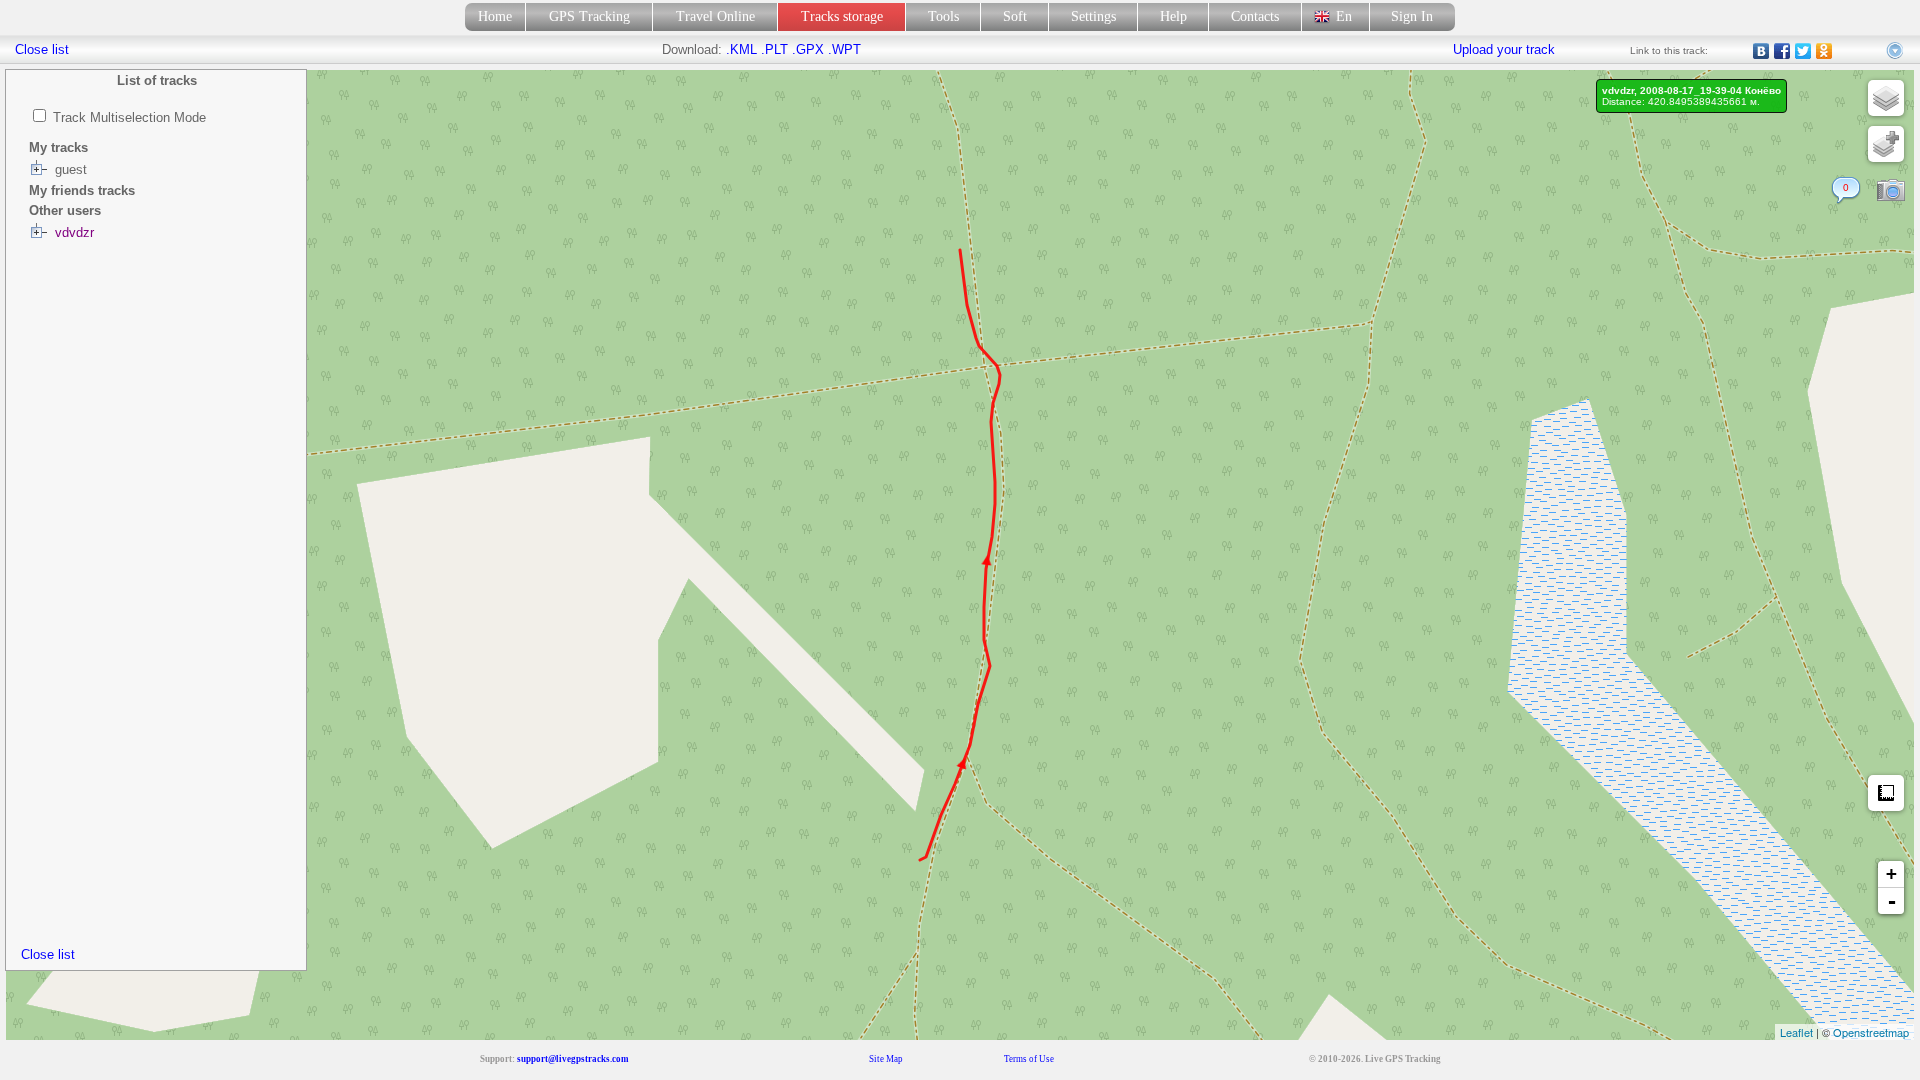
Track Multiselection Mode (129, 117)
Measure (1886, 793)
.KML (741, 49)
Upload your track (1504, 49)
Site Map (886, 1059)
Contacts (1255, 16)
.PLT (774, 49)
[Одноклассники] (1824, 51)
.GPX (808, 49)
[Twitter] (1803, 51)
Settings (1093, 16)
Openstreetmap (1871, 1032)
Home (495, 16)
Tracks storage (842, 16)
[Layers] (1886, 98)
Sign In (1412, 16)
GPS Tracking (589, 16)
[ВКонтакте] (1761, 51)
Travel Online (715, 16)
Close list (48, 954)
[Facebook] (1782, 51)
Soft (1015, 16)
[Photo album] (1891, 191)
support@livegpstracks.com (573, 1059)
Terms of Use (1029, 1059)
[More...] (1896, 51)
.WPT (844, 49)
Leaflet (1796, 1032)
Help (1173, 16)
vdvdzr (74, 232)
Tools (943, 16)
